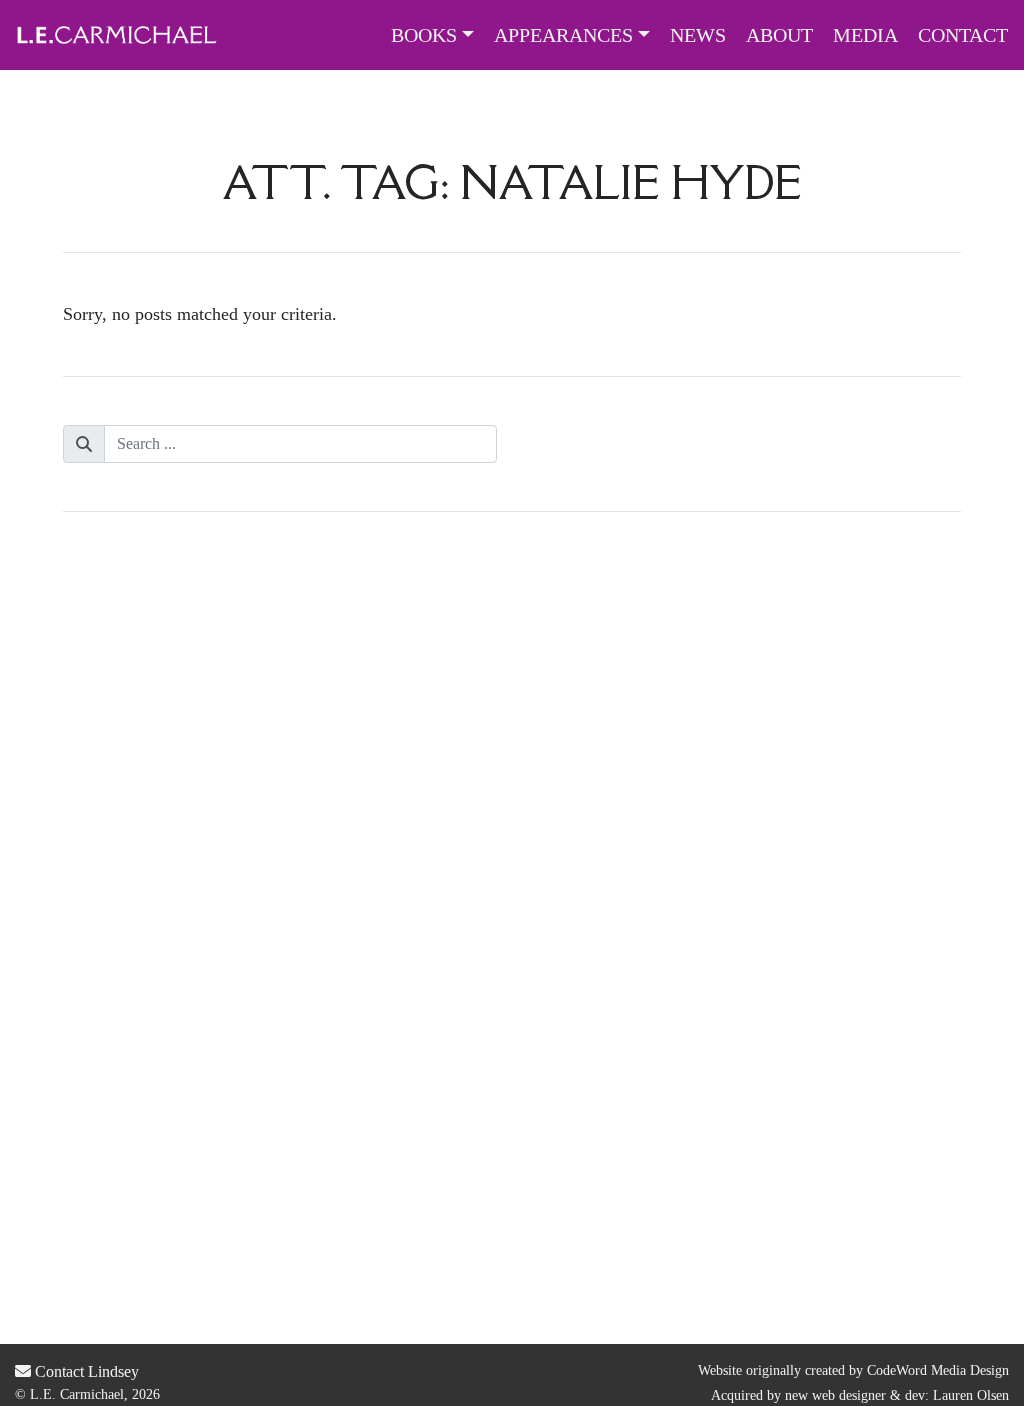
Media (865, 35)
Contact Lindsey (85, 1371)
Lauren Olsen (971, 1395)
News (698, 35)
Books (424, 35)
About (779, 35)
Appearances (563, 35)
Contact (963, 35)
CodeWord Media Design (938, 1370)
